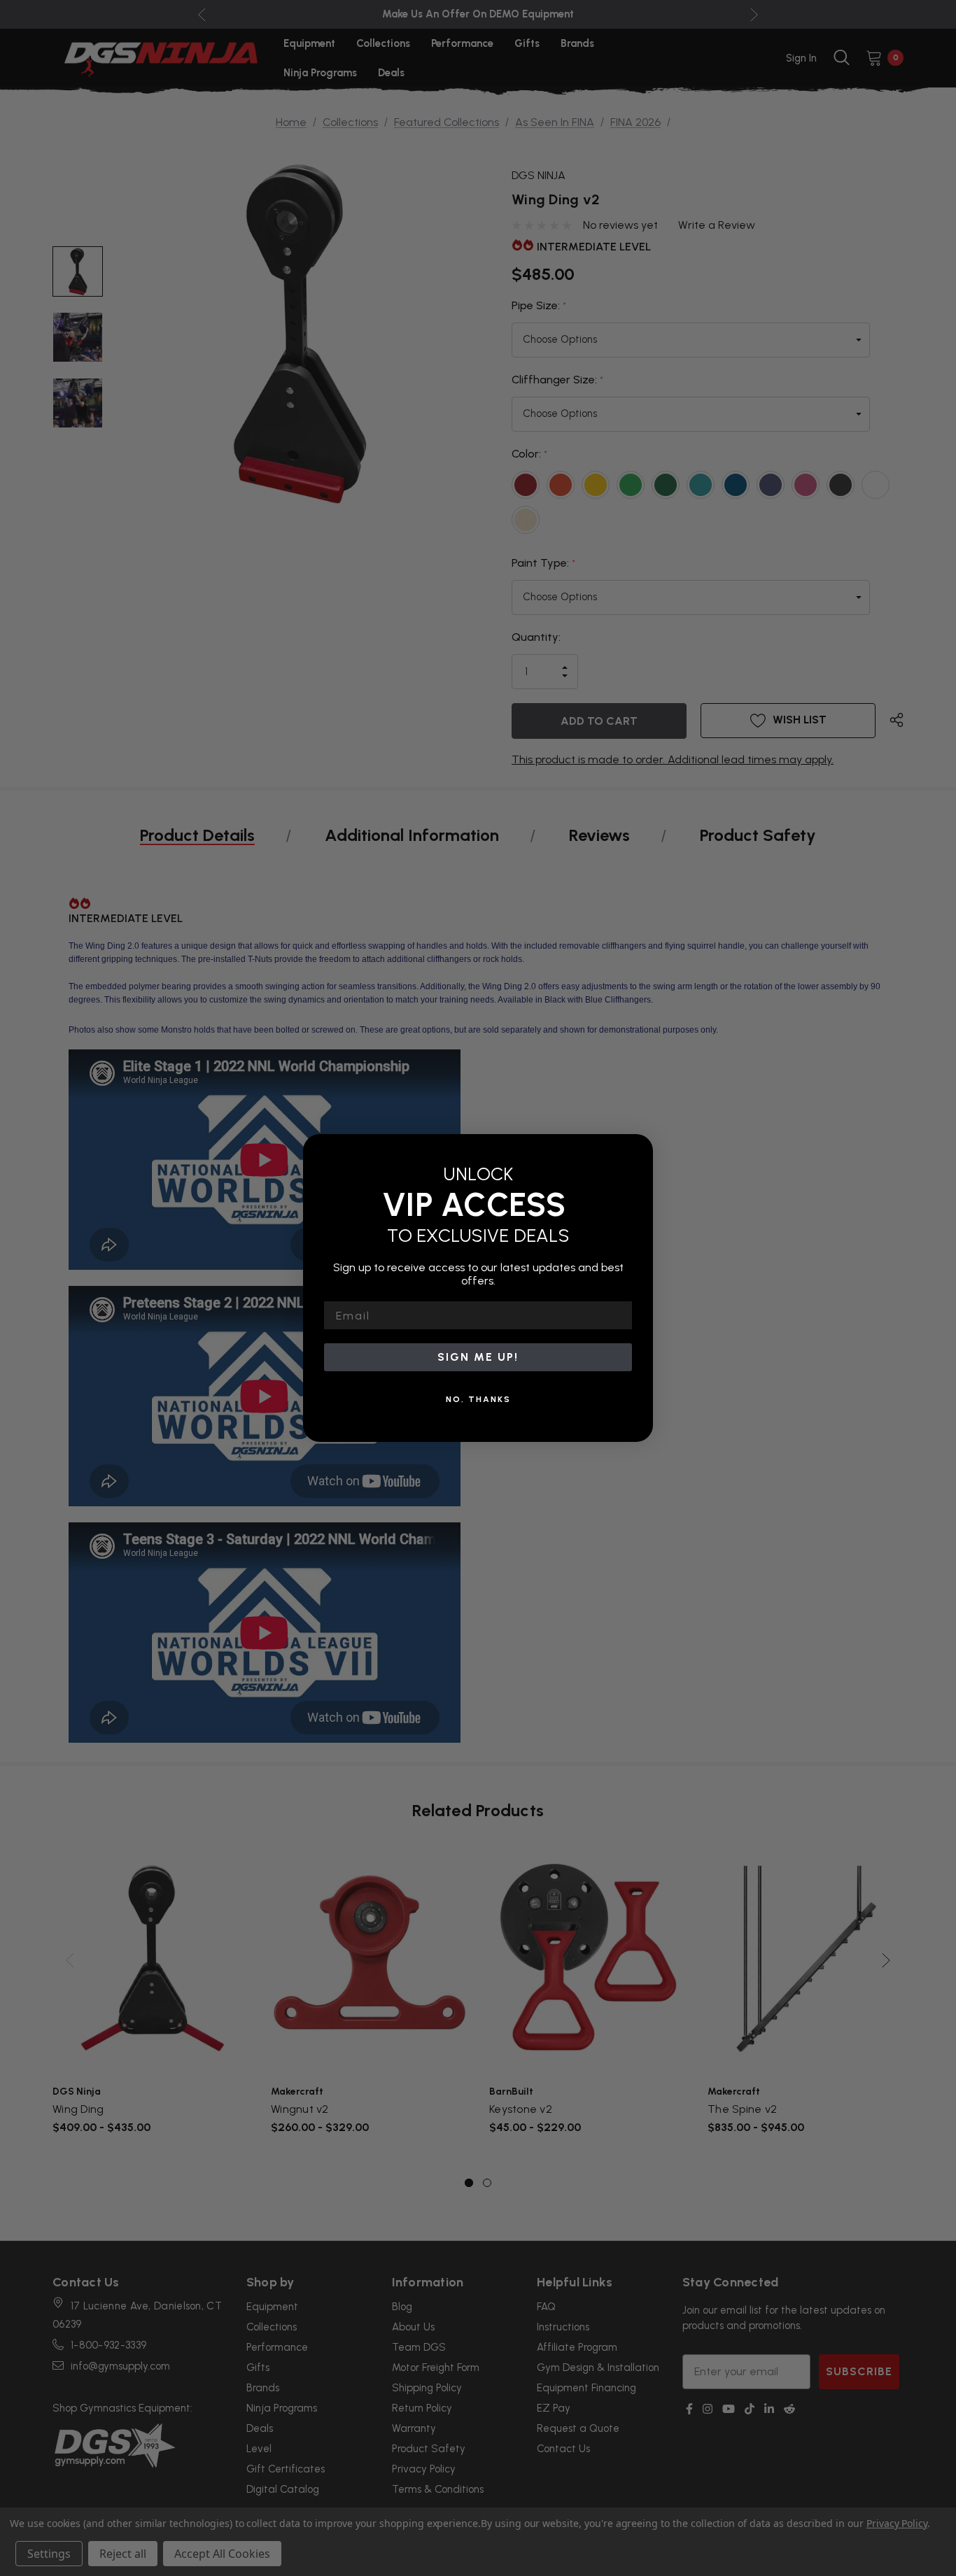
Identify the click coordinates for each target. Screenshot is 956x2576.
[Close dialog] (638, 1149)
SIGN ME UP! (478, 1357)
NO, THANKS (478, 1399)
